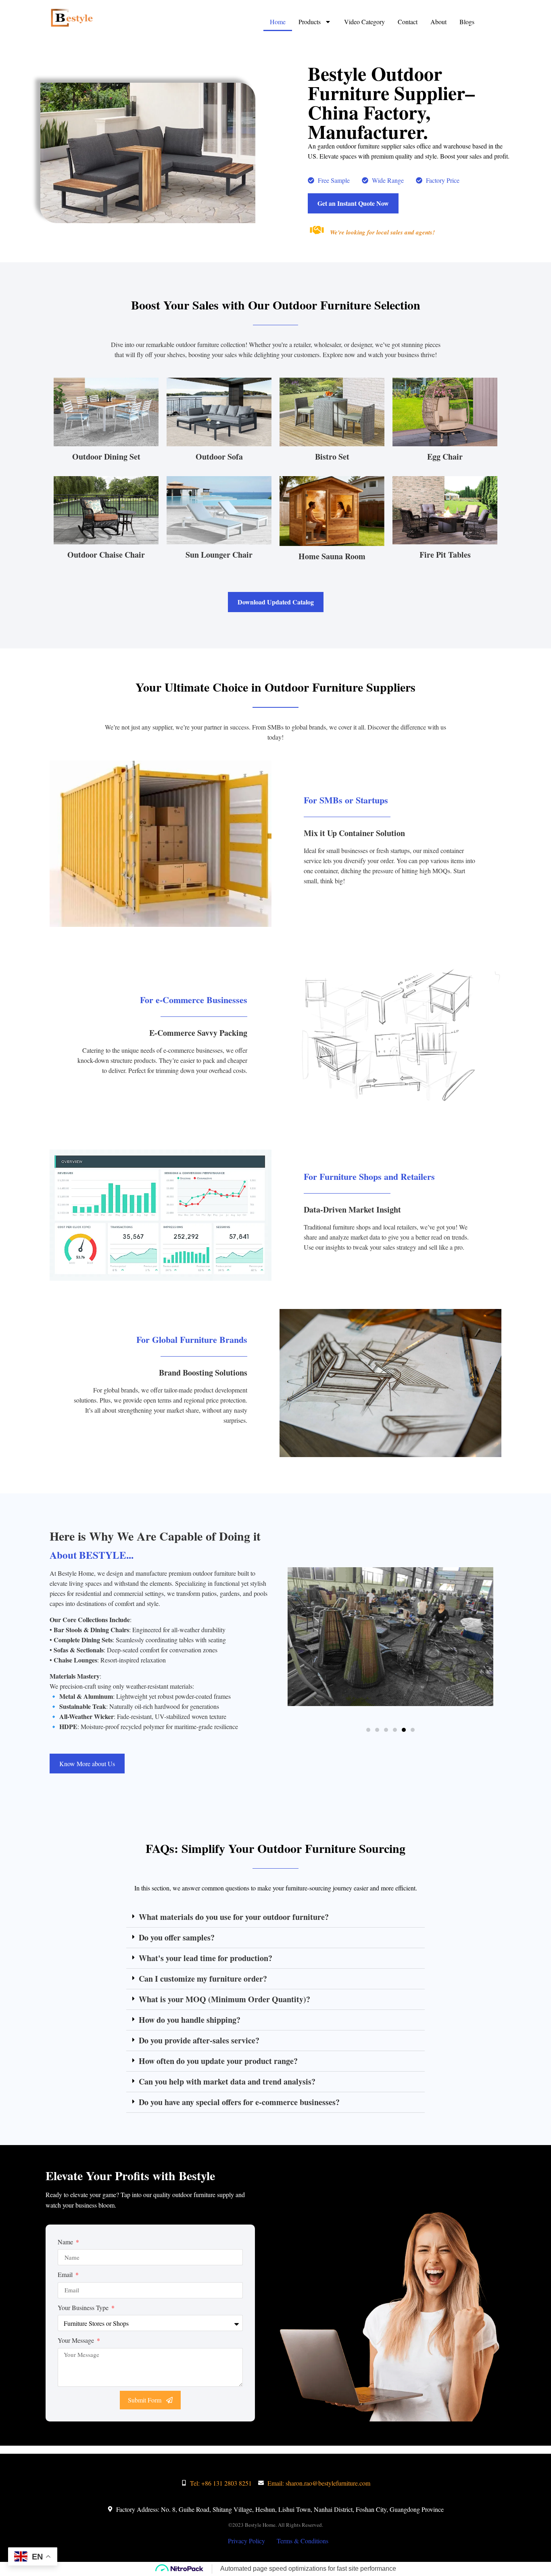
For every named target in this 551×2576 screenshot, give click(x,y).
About (438, 22)
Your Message (77, 2340)
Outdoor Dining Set (106, 457)
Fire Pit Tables (445, 555)
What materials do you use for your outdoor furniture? (234, 1917)
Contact (408, 22)
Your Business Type (84, 2307)
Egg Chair (445, 457)
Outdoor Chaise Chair (106, 555)
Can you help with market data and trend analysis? (227, 2081)
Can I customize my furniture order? (203, 1979)
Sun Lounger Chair (219, 555)
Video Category (364, 22)
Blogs (467, 22)
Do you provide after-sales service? (199, 2040)
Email (66, 2274)
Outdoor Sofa (219, 457)
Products (310, 22)
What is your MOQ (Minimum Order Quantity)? (224, 1999)
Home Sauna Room (332, 556)
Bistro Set (332, 457)
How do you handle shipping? (190, 2020)
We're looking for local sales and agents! (382, 232)
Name (66, 2242)
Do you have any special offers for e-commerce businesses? (239, 2102)
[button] (368, 1730)
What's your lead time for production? (206, 1958)
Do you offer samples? (177, 1937)
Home (278, 22)
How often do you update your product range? (218, 2061)
